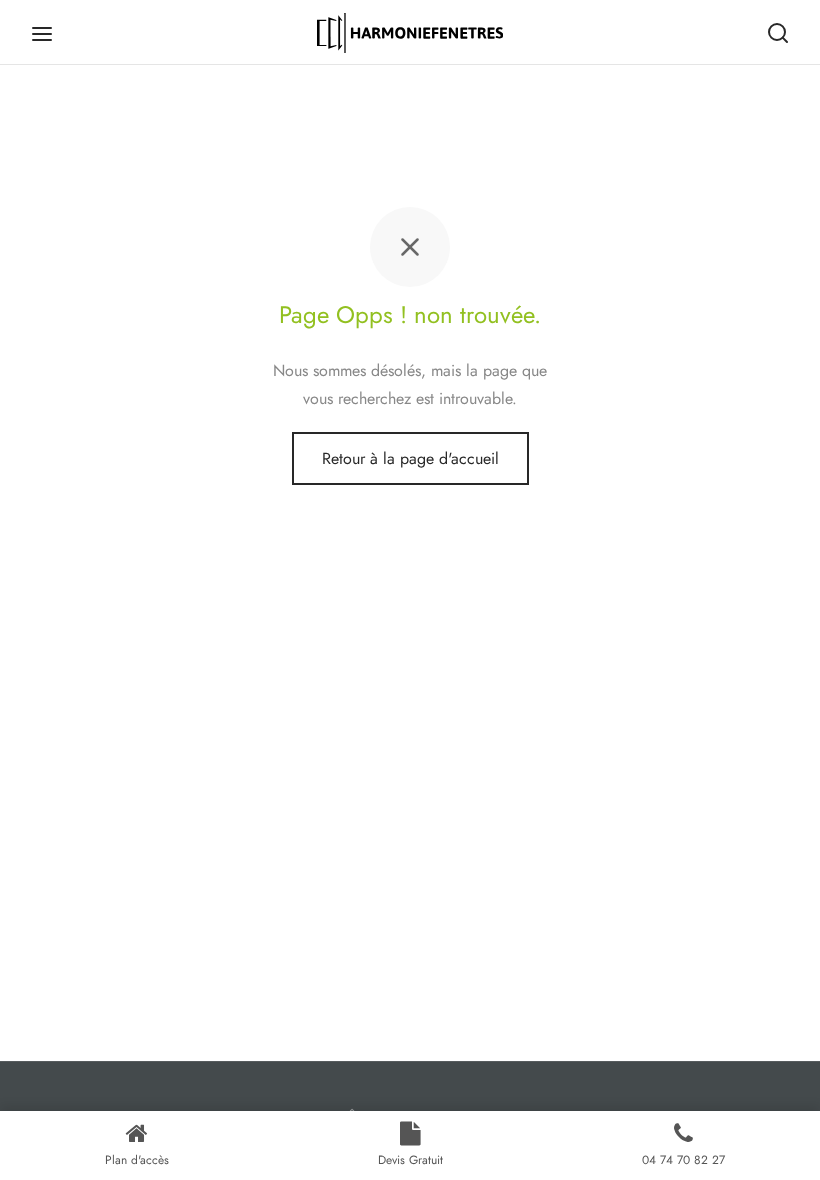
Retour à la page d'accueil (410, 458)
